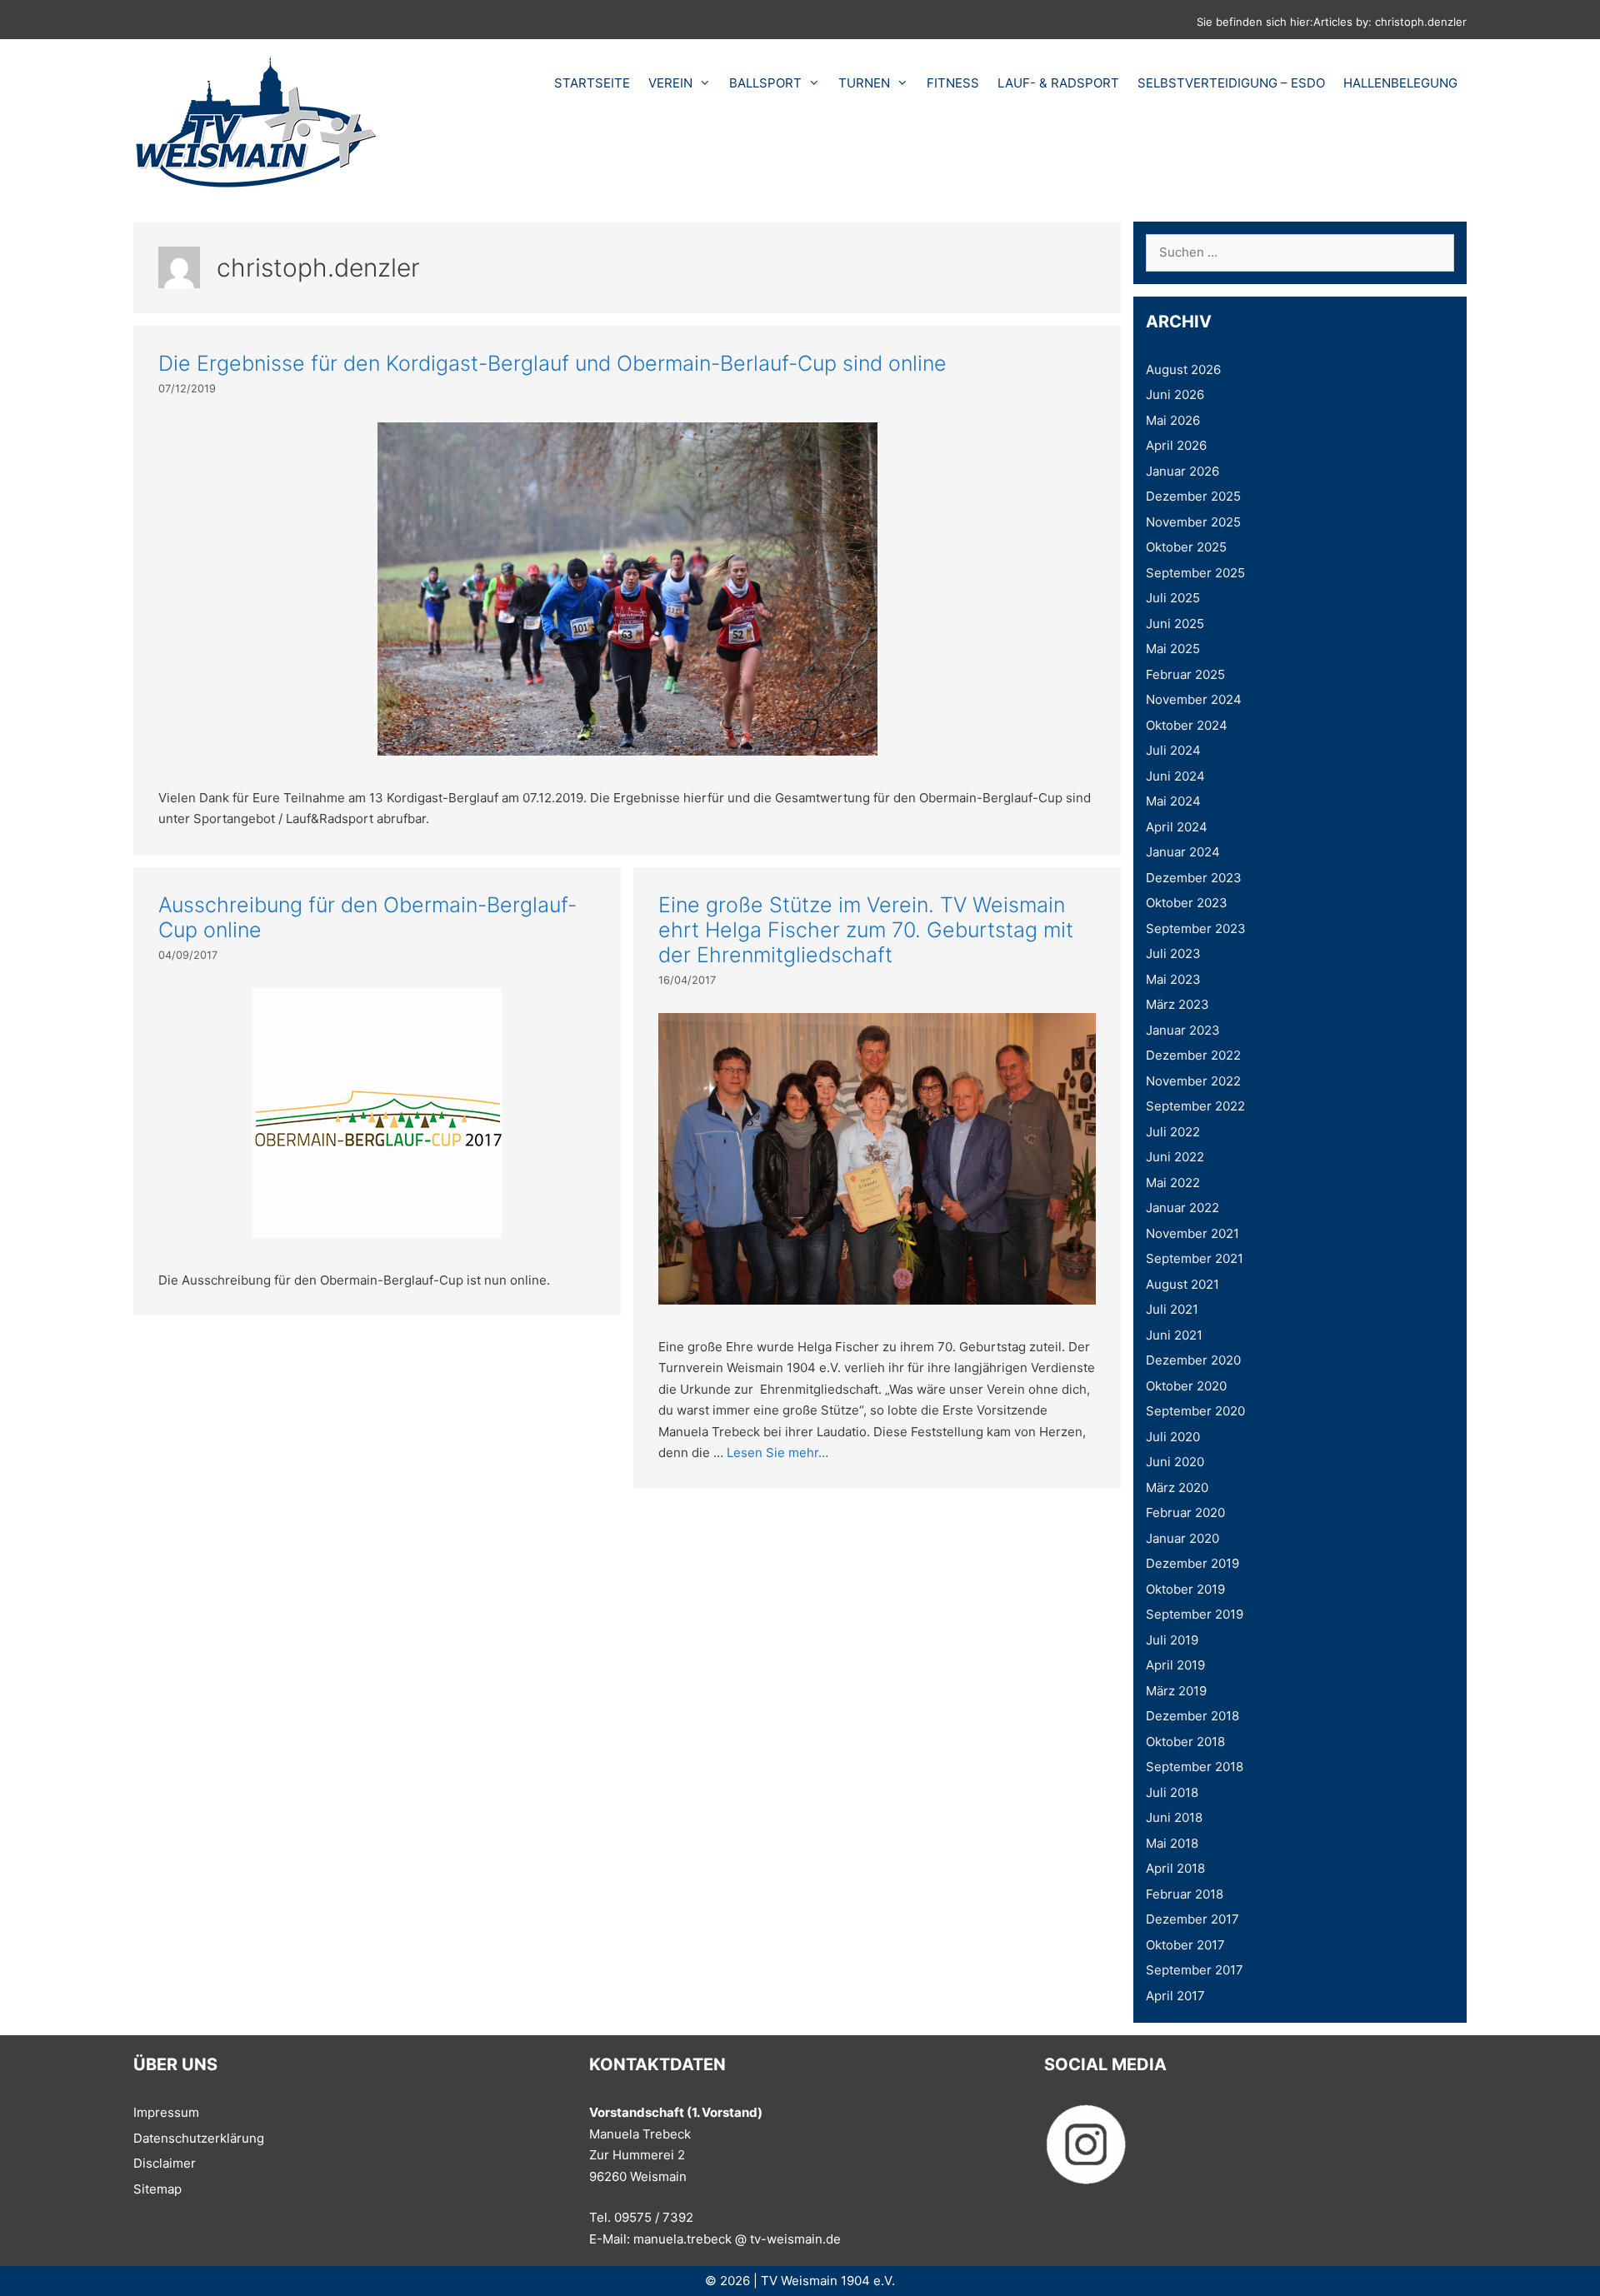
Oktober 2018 (1185, 1742)
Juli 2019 (1172, 1640)
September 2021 (1195, 1258)
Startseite (592, 83)
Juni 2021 (1174, 1335)
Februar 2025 (1185, 674)
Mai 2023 (1173, 979)
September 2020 (1195, 1411)
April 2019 (1175, 1665)
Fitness (953, 83)
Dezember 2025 (1193, 496)
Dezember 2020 (1193, 1360)
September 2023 (1196, 928)
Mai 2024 (1173, 801)
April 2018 (1175, 1868)
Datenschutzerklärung (199, 2138)
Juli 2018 (1172, 1792)
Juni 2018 (1174, 1817)
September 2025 (1195, 573)
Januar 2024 (1183, 852)
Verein (670, 83)
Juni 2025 (1175, 624)
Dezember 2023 (1194, 878)
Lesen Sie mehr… (777, 1452)
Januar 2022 (1182, 1208)
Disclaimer (165, 2163)
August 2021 (1182, 1284)
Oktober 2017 (1185, 1945)
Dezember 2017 (1192, 1919)
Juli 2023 (1173, 953)
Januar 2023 (1183, 1030)
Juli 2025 (1173, 598)
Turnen (864, 83)
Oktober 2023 (1187, 903)
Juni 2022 (1175, 1157)
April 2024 (1177, 827)
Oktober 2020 (1186, 1386)
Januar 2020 (1182, 1538)
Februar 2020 (1185, 1512)
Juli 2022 (1173, 1132)
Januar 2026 (1182, 471)
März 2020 (1177, 1487)
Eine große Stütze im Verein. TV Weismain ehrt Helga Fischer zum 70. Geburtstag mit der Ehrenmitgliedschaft (866, 930)
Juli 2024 (1173, 750)
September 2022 (1195, 1106)
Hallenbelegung (1400, 83)
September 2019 (1195, 1614)
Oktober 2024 (1187, 725)
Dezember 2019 (1192, 1563)
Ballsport (765, 83)
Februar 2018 (1185, 1894)
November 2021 (1192, 1233)
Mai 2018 (1172, 1843)
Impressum (166, 2112)
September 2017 (1195, 1970)
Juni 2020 (1175, 1462)
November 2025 (1193, 522)
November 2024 (1194, 699)
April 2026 (1176, 445)
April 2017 (1175, 1996)
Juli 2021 (1172, 1309)
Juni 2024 (1175, 776)
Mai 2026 (1173, 420)
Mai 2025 (1173, 649)
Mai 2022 (1173, 1183)
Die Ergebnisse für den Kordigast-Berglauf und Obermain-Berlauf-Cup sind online (552, 363)
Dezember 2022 (1193, 1055)
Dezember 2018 (1192, 1716)
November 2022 (1193, 1081)
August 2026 (1183, 369)
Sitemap (157, 2189)
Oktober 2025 (1186, 547)
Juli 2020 (1173, 1437)
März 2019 (1176, 1691)
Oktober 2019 (1185, 1589)
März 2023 (1177, 1004)
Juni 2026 (1175, 394)
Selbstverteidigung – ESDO (1231, 83)
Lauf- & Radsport (1058, 83)
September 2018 (1195, 1767)
